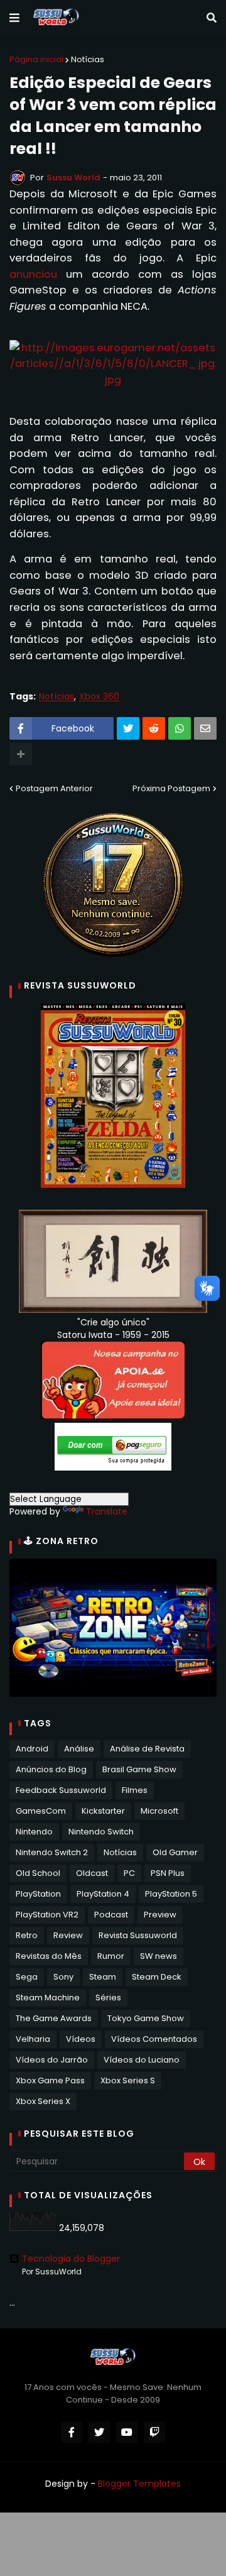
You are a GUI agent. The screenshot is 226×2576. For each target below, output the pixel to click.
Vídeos (81, 2039)
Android (32, 1749)
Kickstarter (103, 1811)
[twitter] (99, 2432)
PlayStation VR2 (47, 1915)
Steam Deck (157, 1977)
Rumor (111, 1956)
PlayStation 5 (171, 1894)
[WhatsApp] (180, 728)
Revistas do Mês (49, 1956)
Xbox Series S (128, 2080)
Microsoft (159, 1811)
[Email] (205, 728)
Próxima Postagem (171, 788)
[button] (14, 18)
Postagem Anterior (54, 788)
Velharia (33, 2039)
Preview (160, 1915)
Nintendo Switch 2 (52, 1852)
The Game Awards (54, 2018)
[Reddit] (154, 728)
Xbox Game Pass (50, 2080)
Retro (27, 1935)
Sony (63, 1977)
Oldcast (92, 1873)
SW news (159, 1956)
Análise (79, 1749)
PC (129, 1873)
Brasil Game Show (139, 1769)
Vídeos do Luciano (142, 2060)
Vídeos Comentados (154, 2039)
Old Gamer (175, 1852)
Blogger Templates (139, 2484)
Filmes (135, 1790)
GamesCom (41, 1811)
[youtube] (127, 2432)
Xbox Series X (43, 2101)
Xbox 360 (99, 697)
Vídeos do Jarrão (52, 2060)
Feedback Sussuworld (61, 1790)
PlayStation (38, 1894)
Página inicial (36, 59)
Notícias (88, 59)
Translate (107, 1511)
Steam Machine (48, 1998)
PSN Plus (168, 1873)
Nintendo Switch (101, 1832)
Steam (103, 1977)
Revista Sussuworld (138, 1935)
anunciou (33, 274)
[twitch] (154, 2432)
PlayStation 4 (103, 1894)
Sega (27, 1977)
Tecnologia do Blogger (71, 2259)
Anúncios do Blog (51, 1769)
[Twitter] (128, 728)
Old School (38, 1873)
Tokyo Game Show (146, 2018)
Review (68, 1935)
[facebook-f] (72, 2432)
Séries (108, 1998)
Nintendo (34, 1832)
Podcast (111, 1915)
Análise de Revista (147, 1749)
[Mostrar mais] (21, 754)
